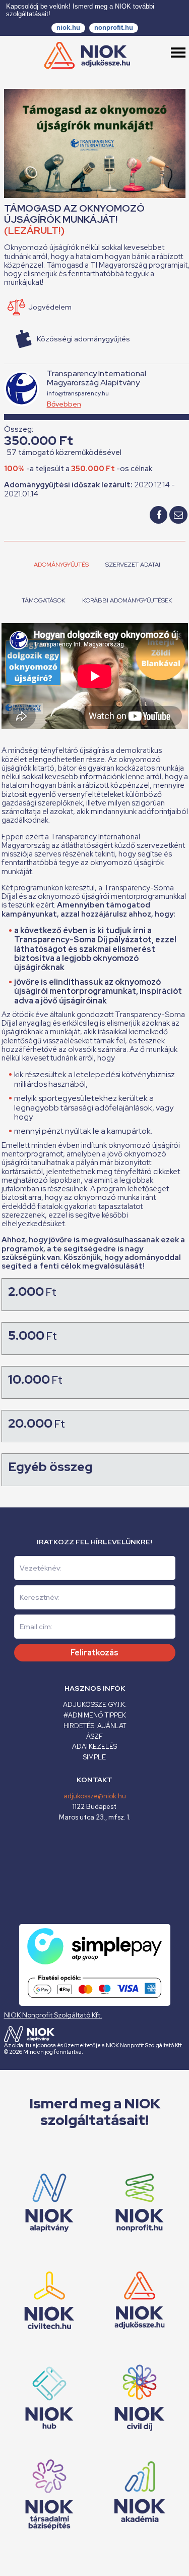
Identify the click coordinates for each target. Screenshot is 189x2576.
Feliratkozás (94, 1653)
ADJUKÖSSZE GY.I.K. (95, 1705)
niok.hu (68, 28)
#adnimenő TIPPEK (95, 1715)
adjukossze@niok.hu (95, 1796)
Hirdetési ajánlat (95, 1726)
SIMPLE (94, 1757)
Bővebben (64, 404)
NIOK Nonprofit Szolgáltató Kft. (53, 2015)
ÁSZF (94, 1736)
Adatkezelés (94, 1747)
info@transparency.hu (78, 393)
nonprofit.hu (114, 28)
